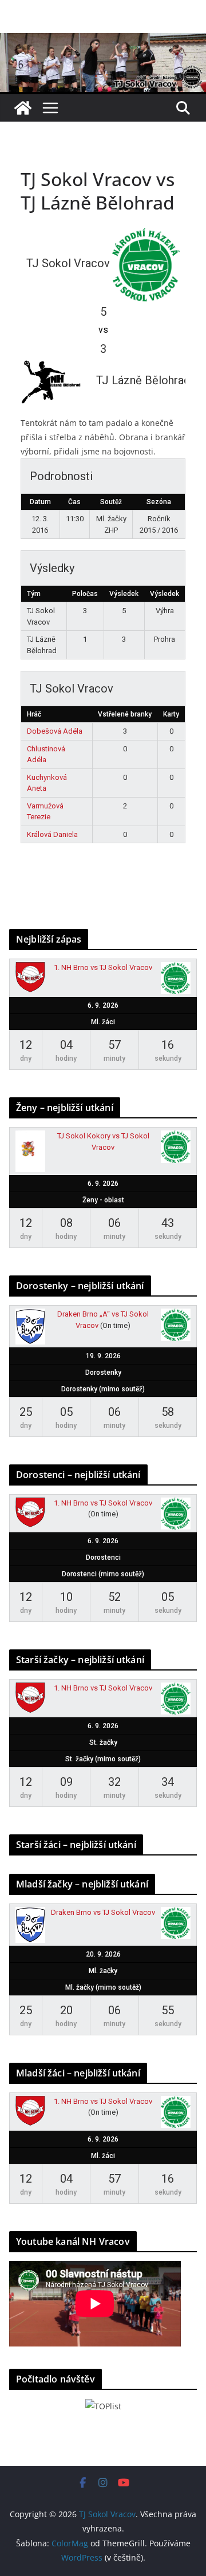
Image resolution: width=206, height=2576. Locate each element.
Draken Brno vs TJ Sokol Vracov (103, 1912)
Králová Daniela (52, 834)
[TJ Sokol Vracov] (23, 108)
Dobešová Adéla (55, 731)
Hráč (34, 714)
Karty (171, 714)
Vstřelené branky (125, 714)
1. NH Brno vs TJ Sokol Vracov (103, 967)
